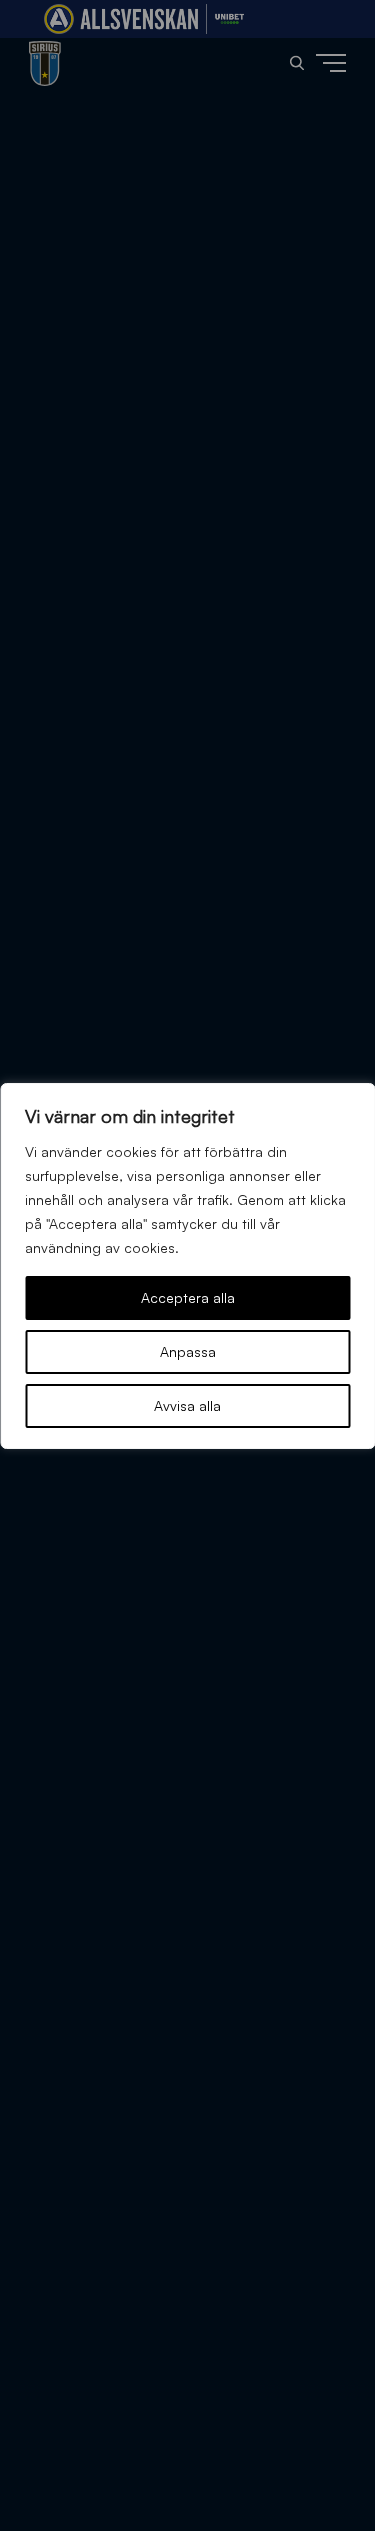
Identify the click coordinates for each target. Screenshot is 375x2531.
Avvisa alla (187, 1405)
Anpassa (188, 1351)
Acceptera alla (188, 1297)
